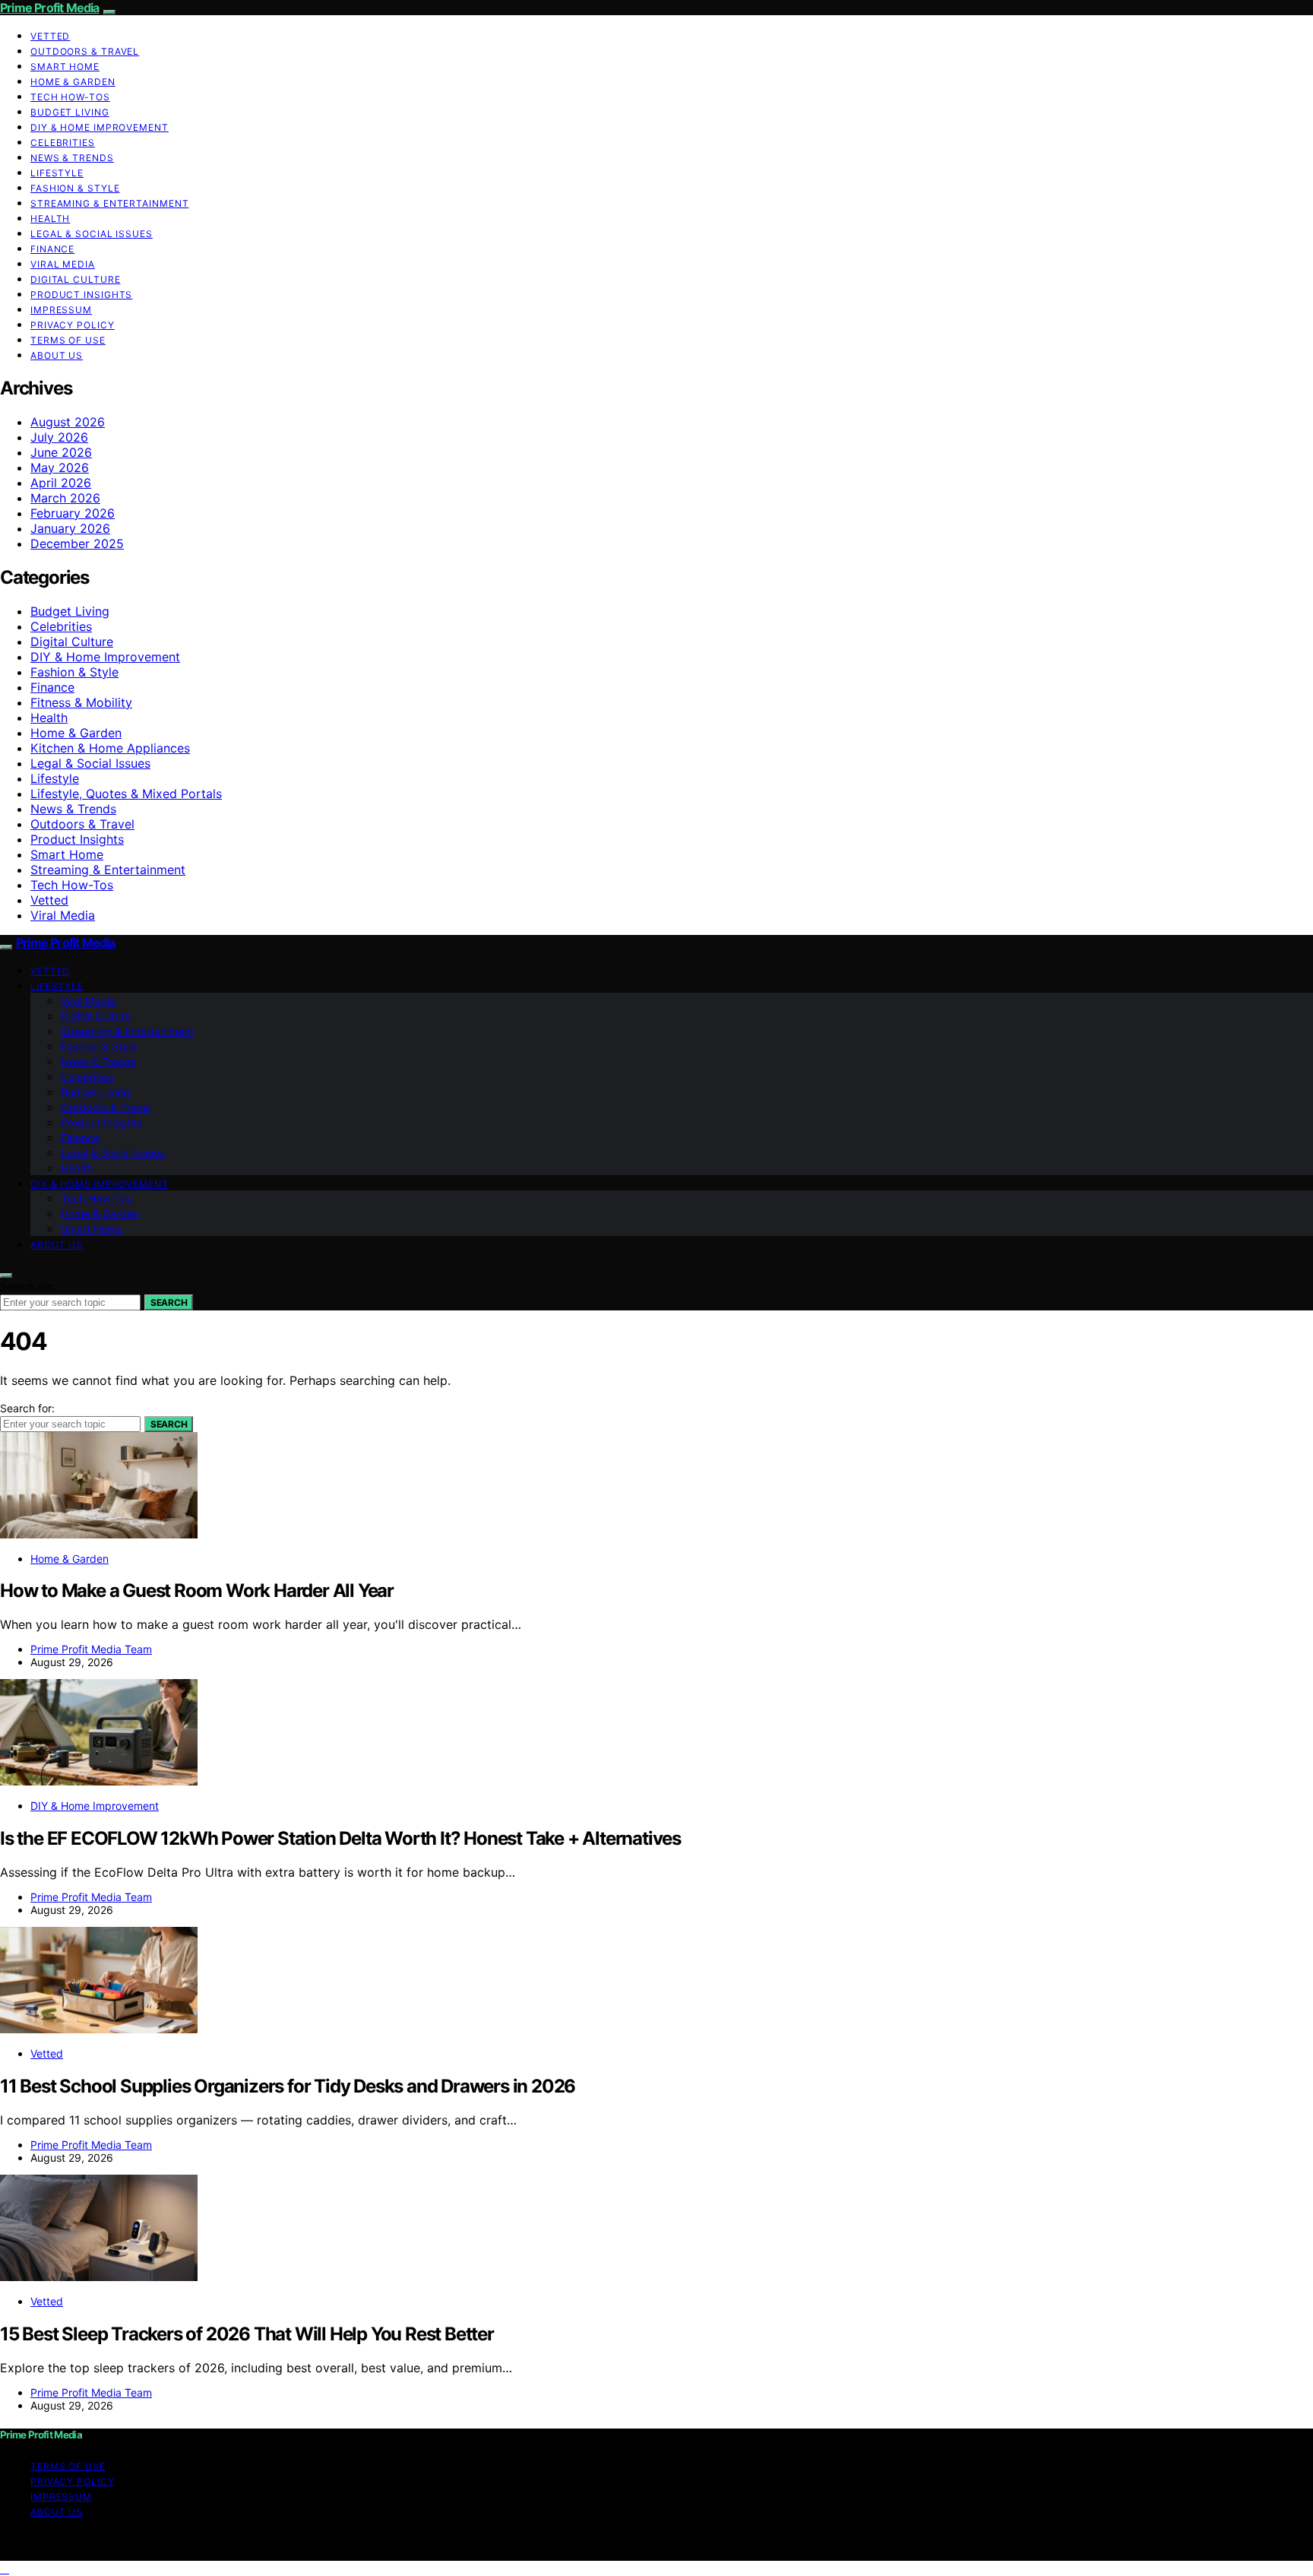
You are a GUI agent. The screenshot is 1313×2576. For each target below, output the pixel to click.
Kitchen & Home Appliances (110, 748)
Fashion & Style (75, 188)
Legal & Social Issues (92, 234)
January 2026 (70, 528)
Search (169, 1302)
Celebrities (63, 143)
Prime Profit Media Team (91, 1649)
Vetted (50, 36)
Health (50, 219)
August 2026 (68, 422)
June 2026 (61, 452)
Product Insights (81, 295)
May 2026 (60, 467)
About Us (57, 355)
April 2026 (61, 483)
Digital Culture (76, 279)
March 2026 (65, 498)
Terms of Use (68, 340)
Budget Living (70, 112)
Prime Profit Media (50, 8)
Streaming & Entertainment (110, 203)
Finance (52, 249)
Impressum (61, 310)
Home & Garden (73, 82)
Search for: (27, 1286)
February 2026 (73, 513)
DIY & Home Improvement (100, 127)
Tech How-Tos (70, 97)
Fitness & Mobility (81, 702)
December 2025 (77, 543)
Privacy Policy (73, 325)
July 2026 (59, 437)
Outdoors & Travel (85, 51)
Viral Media (63, 264)
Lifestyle (57, 173)
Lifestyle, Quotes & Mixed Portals (126, 794)
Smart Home (65, 67)
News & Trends (72, 158)
